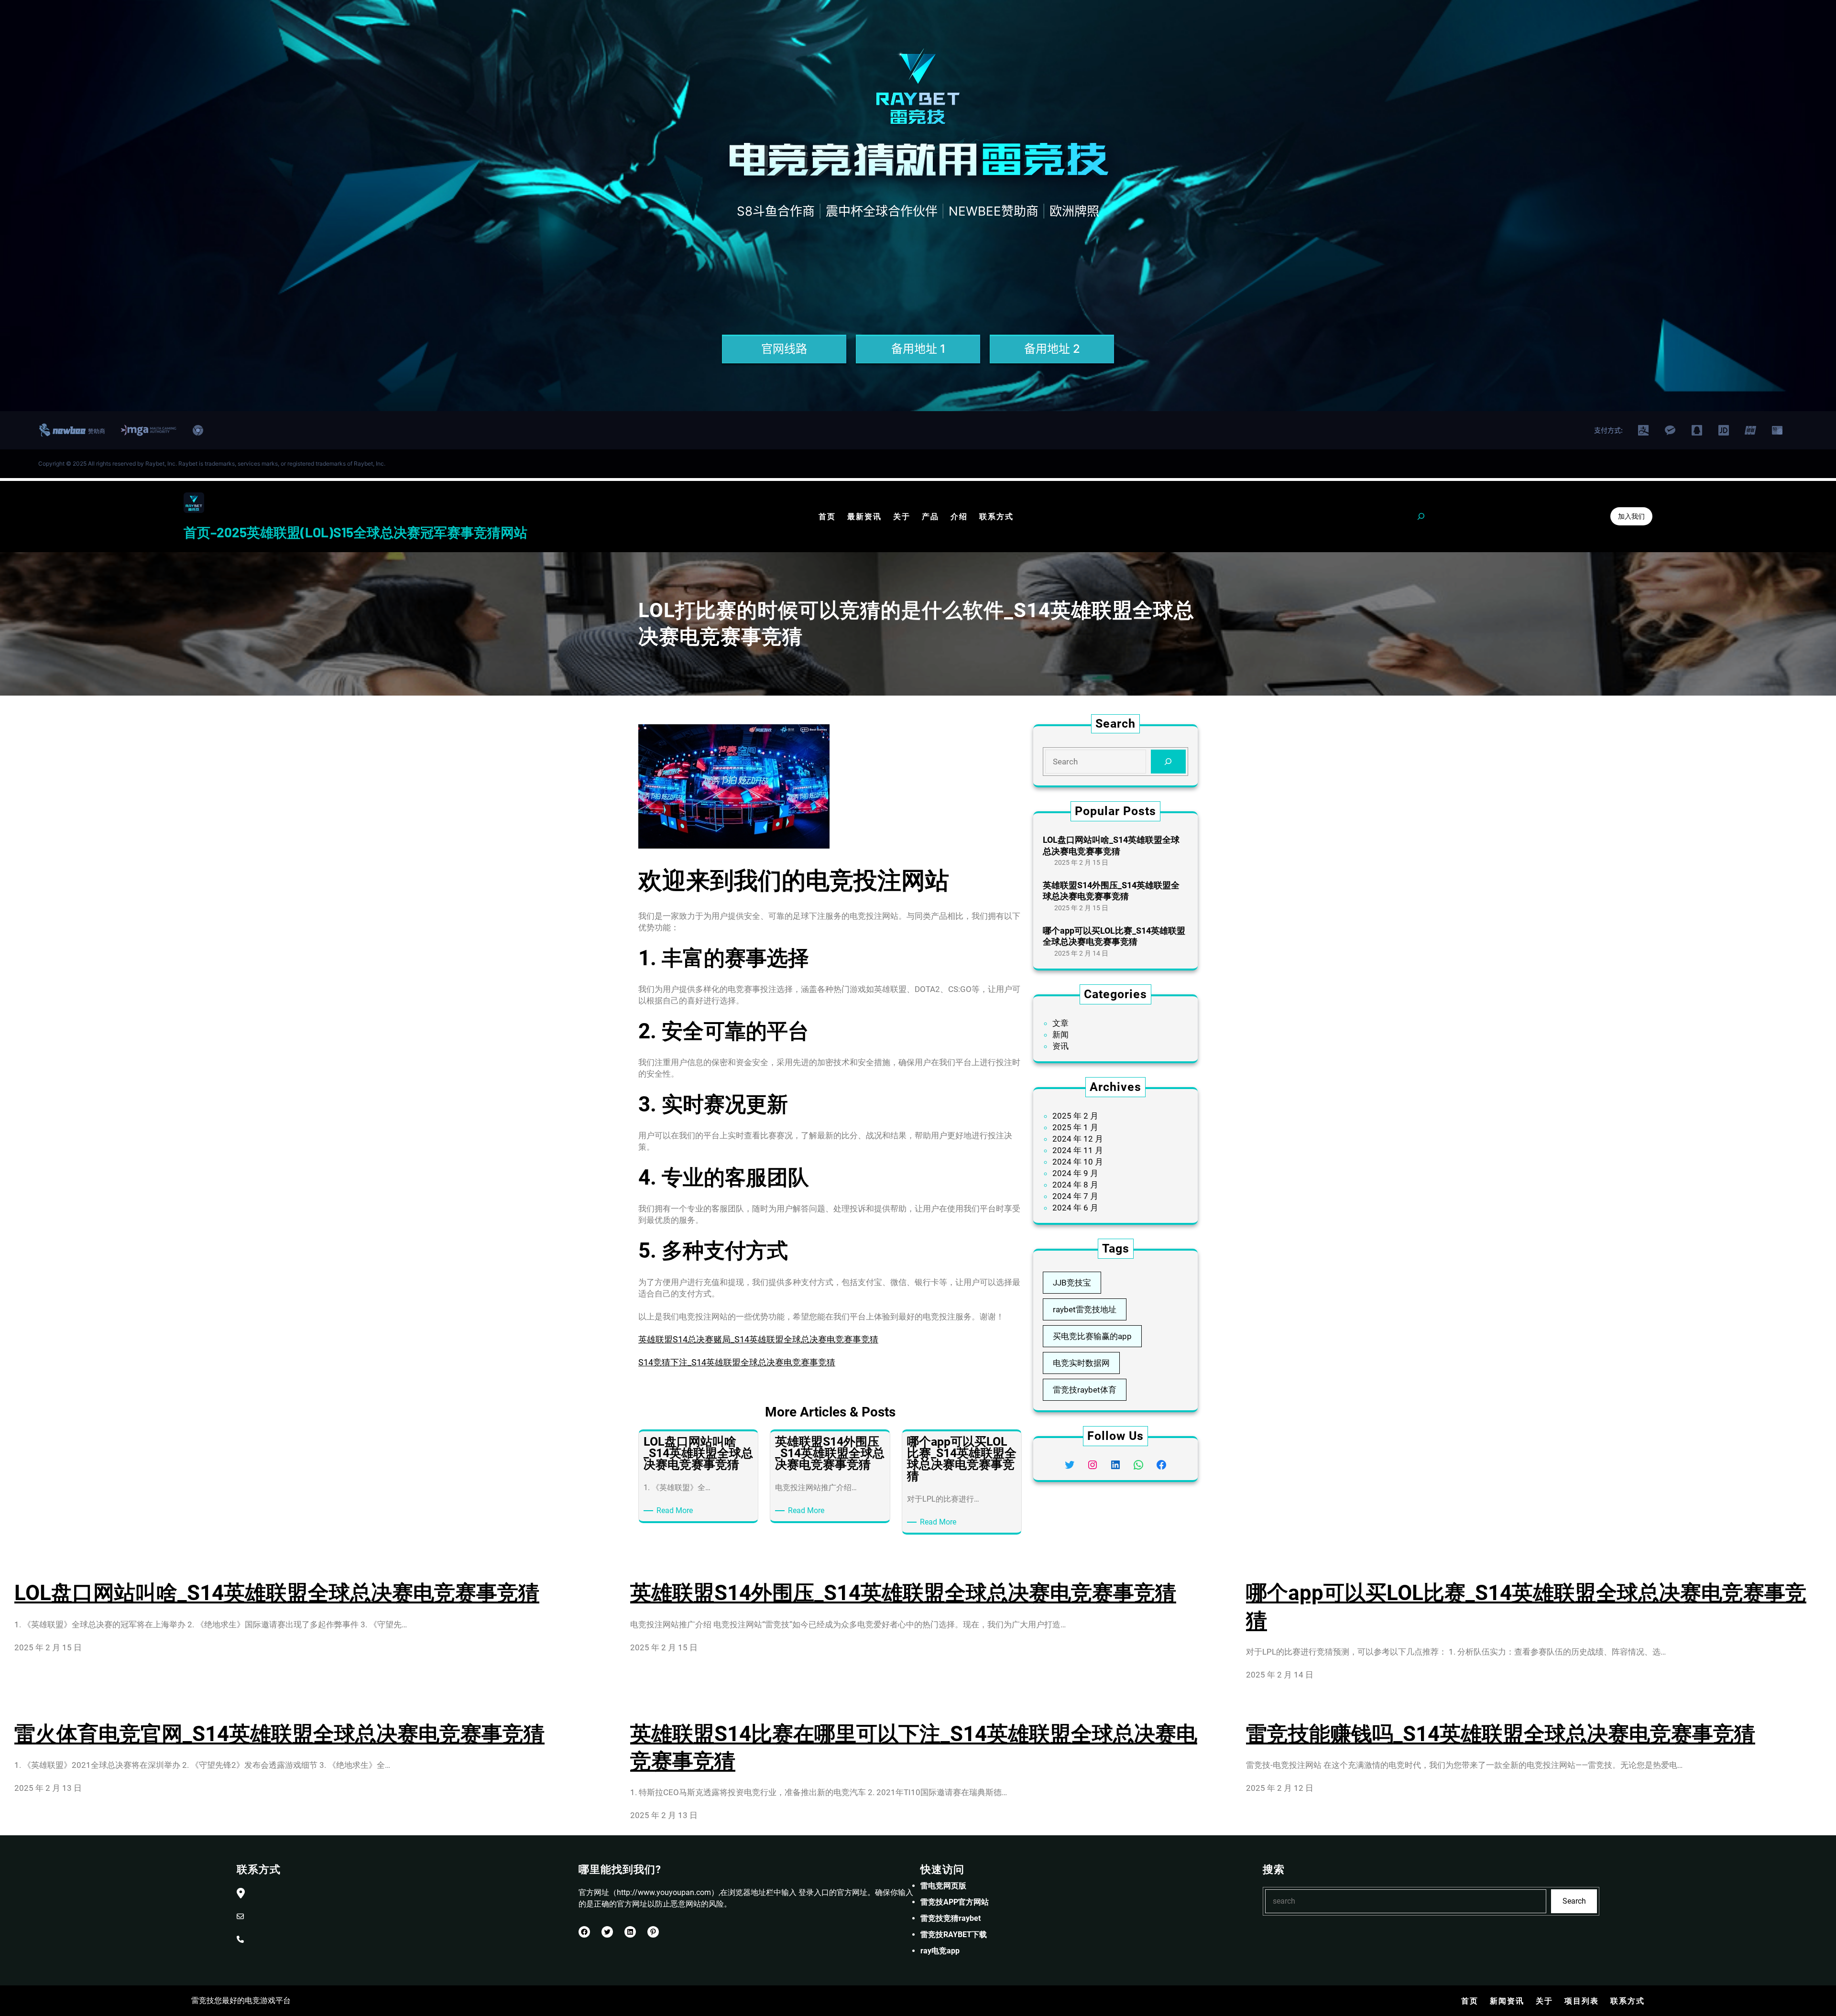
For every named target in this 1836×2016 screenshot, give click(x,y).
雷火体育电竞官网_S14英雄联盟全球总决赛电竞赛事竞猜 (279, 1734)
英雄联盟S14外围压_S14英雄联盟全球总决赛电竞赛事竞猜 (1111, 891)
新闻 (1060, 1035)
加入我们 (1631, 516)
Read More (676, 1511)
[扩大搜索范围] (1421, 516)
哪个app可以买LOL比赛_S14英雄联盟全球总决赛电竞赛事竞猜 (1114, 936)
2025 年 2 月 (1075, 1116)
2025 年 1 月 (1075, 1127)
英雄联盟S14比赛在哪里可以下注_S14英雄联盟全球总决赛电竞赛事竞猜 (914, 1748)
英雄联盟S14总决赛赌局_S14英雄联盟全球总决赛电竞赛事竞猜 (758, 1339)
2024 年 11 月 (1078, 1150)
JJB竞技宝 (1072, 1283)
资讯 (1060, 1046)
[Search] (1168, 762)
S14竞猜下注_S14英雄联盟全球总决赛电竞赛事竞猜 (737, 1362)
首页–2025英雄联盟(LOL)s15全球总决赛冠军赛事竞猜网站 (355, 532)
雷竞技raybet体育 (1085, 1390)
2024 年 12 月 (1078, 1139)
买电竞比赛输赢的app (1092, 1336)
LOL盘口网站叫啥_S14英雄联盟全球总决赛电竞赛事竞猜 (1111, 845)
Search (1574, 1901)
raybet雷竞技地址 (1085, 1309)
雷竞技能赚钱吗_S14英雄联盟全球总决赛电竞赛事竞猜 (1501, 1734)
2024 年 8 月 (1075, 1185)
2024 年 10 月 (1078, 1162)
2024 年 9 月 (1075, 1173)
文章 (1060, 1023)
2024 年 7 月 (1075, 1196)
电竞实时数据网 (1081, 1363)
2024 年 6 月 (1075, 1208)
